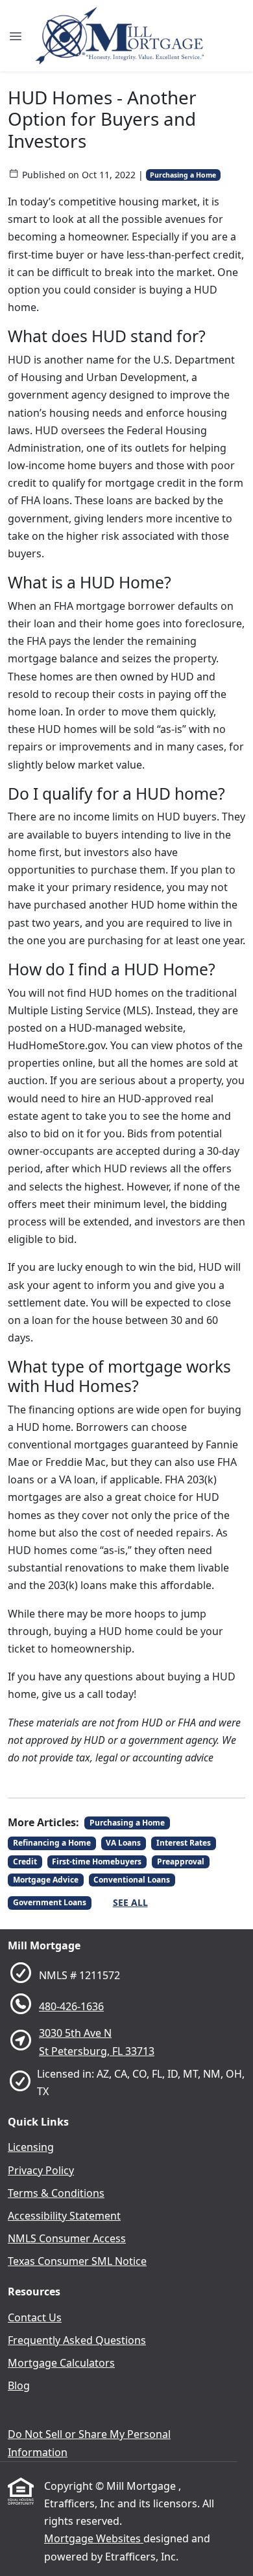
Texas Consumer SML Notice (77, 2261)
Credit (25, 1862)
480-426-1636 (71, 2006)
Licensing (31, 2147)
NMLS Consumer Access (67, 2238)
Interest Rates (184, 1843)
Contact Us (35, 2317)
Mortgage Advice (46, 1880)
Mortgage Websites (94, 2538)
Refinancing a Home (52, 1843)
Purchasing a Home (183, 175)
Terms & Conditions (56, 2193)
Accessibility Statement (64, 2216)
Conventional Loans (132, 1880)
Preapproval (181, 1862)
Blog (19, 2385)
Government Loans (50, 1902)
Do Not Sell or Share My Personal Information (89, 2443)
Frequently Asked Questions (77, 2340)
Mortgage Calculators (61, 2363)
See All (130, 1902)
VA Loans (123, 1843)
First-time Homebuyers (97, 1862)
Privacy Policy (41, 2170)
